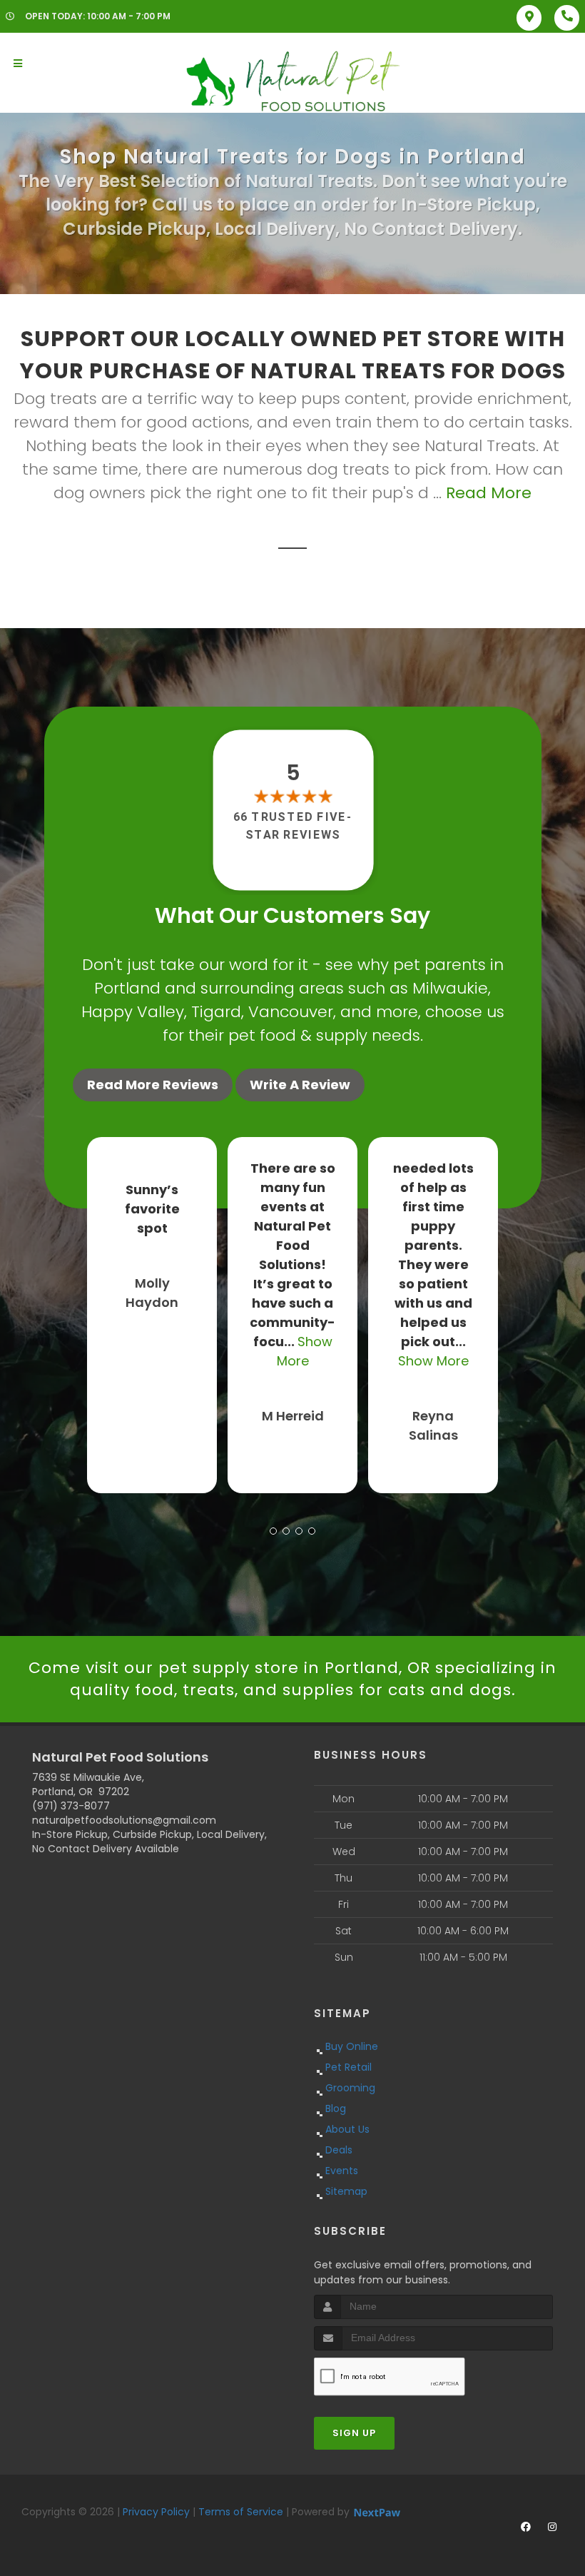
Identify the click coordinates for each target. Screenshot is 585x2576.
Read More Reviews (153, 1085)
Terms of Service (241, 2512)
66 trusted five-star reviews (292, 825)
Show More (433, 1361)
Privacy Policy (156, 2512)
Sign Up (354, 2433)
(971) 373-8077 (71, 1806)
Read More (489, 493)
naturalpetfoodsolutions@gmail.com (124, 1820)
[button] (273, 1531)
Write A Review (300, 1085)
